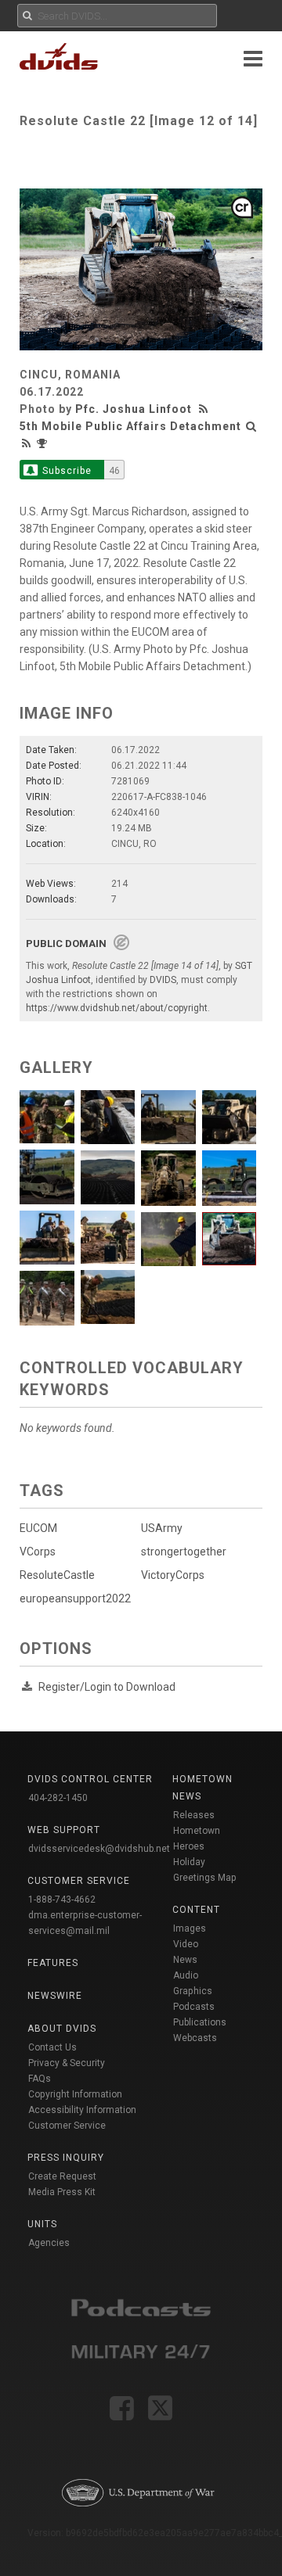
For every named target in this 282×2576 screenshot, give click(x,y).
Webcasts (195, 2038)
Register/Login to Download (107, 1687)
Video (186, 1944)
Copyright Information (75, 2094)
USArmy (162, 1528)
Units (42, 2224)
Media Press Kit (62, 2192)
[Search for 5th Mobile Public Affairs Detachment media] (251, 426)
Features (53, 1963)
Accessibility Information (82, 2110)
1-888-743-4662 (62, 1900)
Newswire (55, 1996)
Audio (186, 1975)
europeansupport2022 (75, 1598)
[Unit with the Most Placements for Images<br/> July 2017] (44, 443)
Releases (194, 1815)
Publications (200, 2022)
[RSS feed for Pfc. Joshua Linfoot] (205, 409)
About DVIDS (62, 2029)
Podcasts (194, 2007)
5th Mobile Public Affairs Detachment (130, 426)
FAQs (40, 2079)
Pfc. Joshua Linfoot (134, 409)
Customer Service (67, 2126)
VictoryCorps (173, 1575)
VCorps (38, 1552)
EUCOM (38, 1528)
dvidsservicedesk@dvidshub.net (99, 1849)
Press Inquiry (66, 2158)
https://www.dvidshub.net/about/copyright (117, 1008)
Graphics (193, 1991)
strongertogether (184, 1552)
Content (196, 1910)
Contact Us (52, 2047)
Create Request (62, 2176)
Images (190, 1928)
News (185, 1960)
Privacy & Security (67, 2063)
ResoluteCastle (57, 1575)
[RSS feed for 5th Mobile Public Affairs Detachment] (27, 443)
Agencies (49, 2243)
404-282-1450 (58, 1798)
